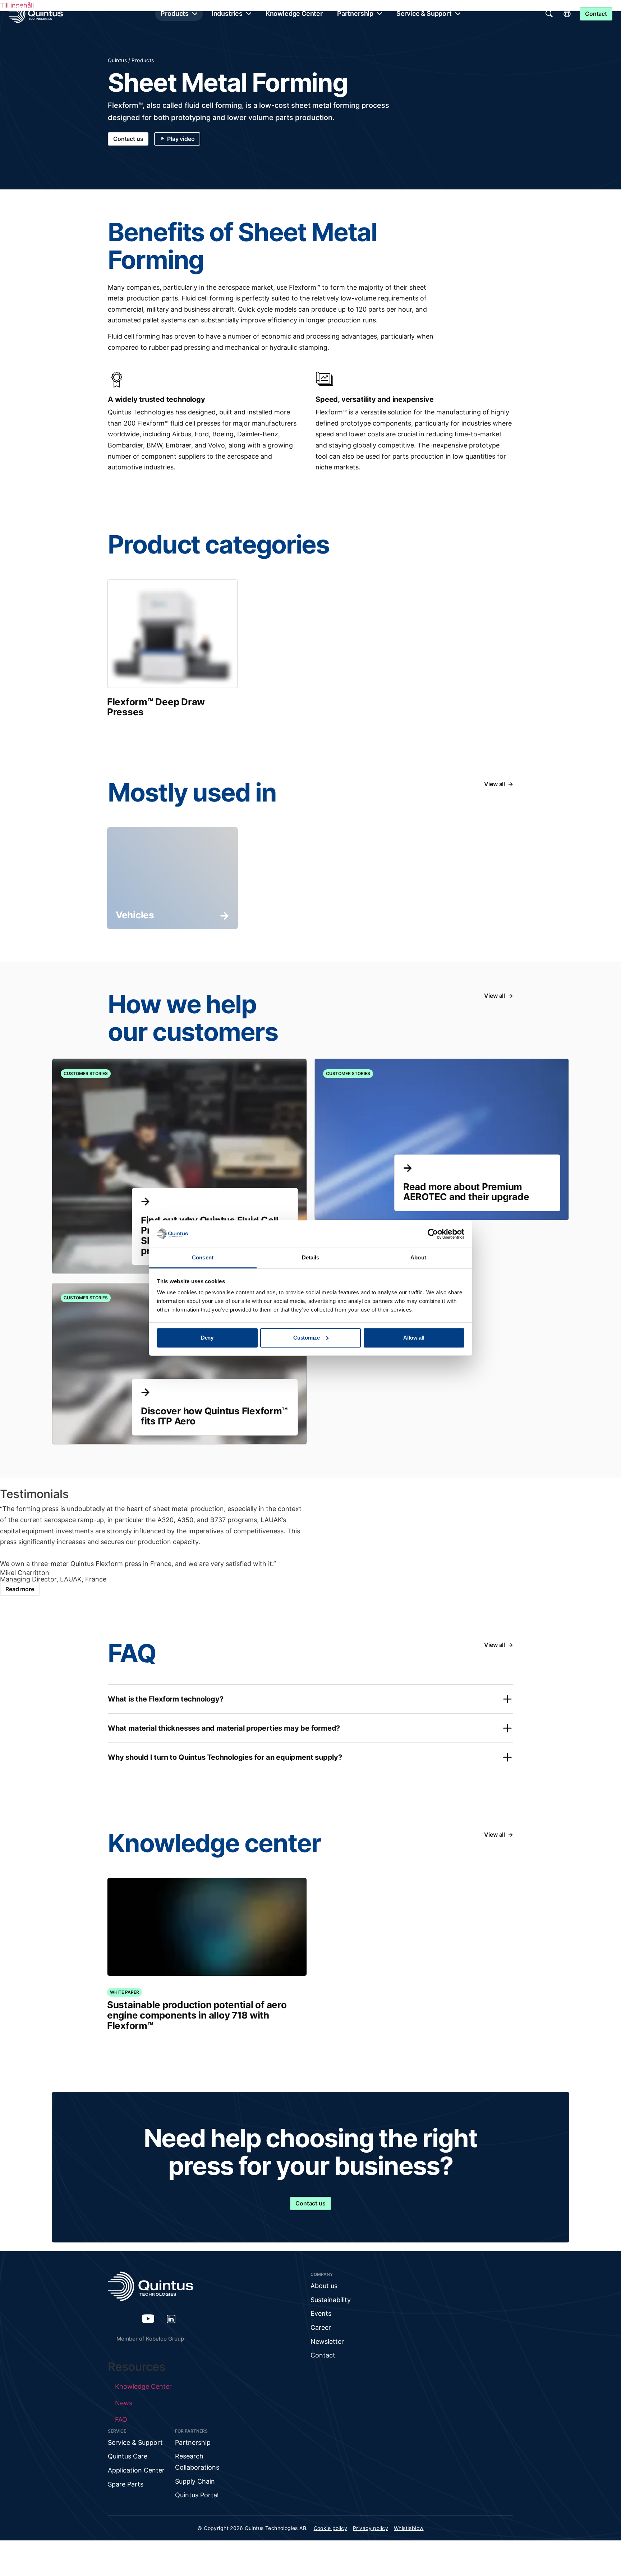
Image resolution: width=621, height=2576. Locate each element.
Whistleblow (409, 2528)
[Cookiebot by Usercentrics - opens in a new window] (433, 1234)
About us (324, 2286)
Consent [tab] (203, 1258)
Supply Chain (195, 2481)
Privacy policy (371, 2528)
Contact (323, 2355)
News (124, 2403)
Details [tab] (311, 1258)
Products (175, 13)
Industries (227, 13)
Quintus (117, 60)
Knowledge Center (294, 13)
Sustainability (331, 2300)
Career (321, 2327)
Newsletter (327, 2341)
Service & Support (424, 13)
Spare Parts (126, 2484)
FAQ (121, 2419)
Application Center (136, 2470)
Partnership (355, 13)
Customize (307, 1338)
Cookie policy (330, 2528)
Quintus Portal (197, 2495)
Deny (207, 1338)
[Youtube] (148, 2319)
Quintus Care (128, 2456)
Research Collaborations (197, 2462)
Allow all (414, 1338)
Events (321, 2313)
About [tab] (418, 1258)
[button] (310, 1699)
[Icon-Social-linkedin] (171, 2319)
